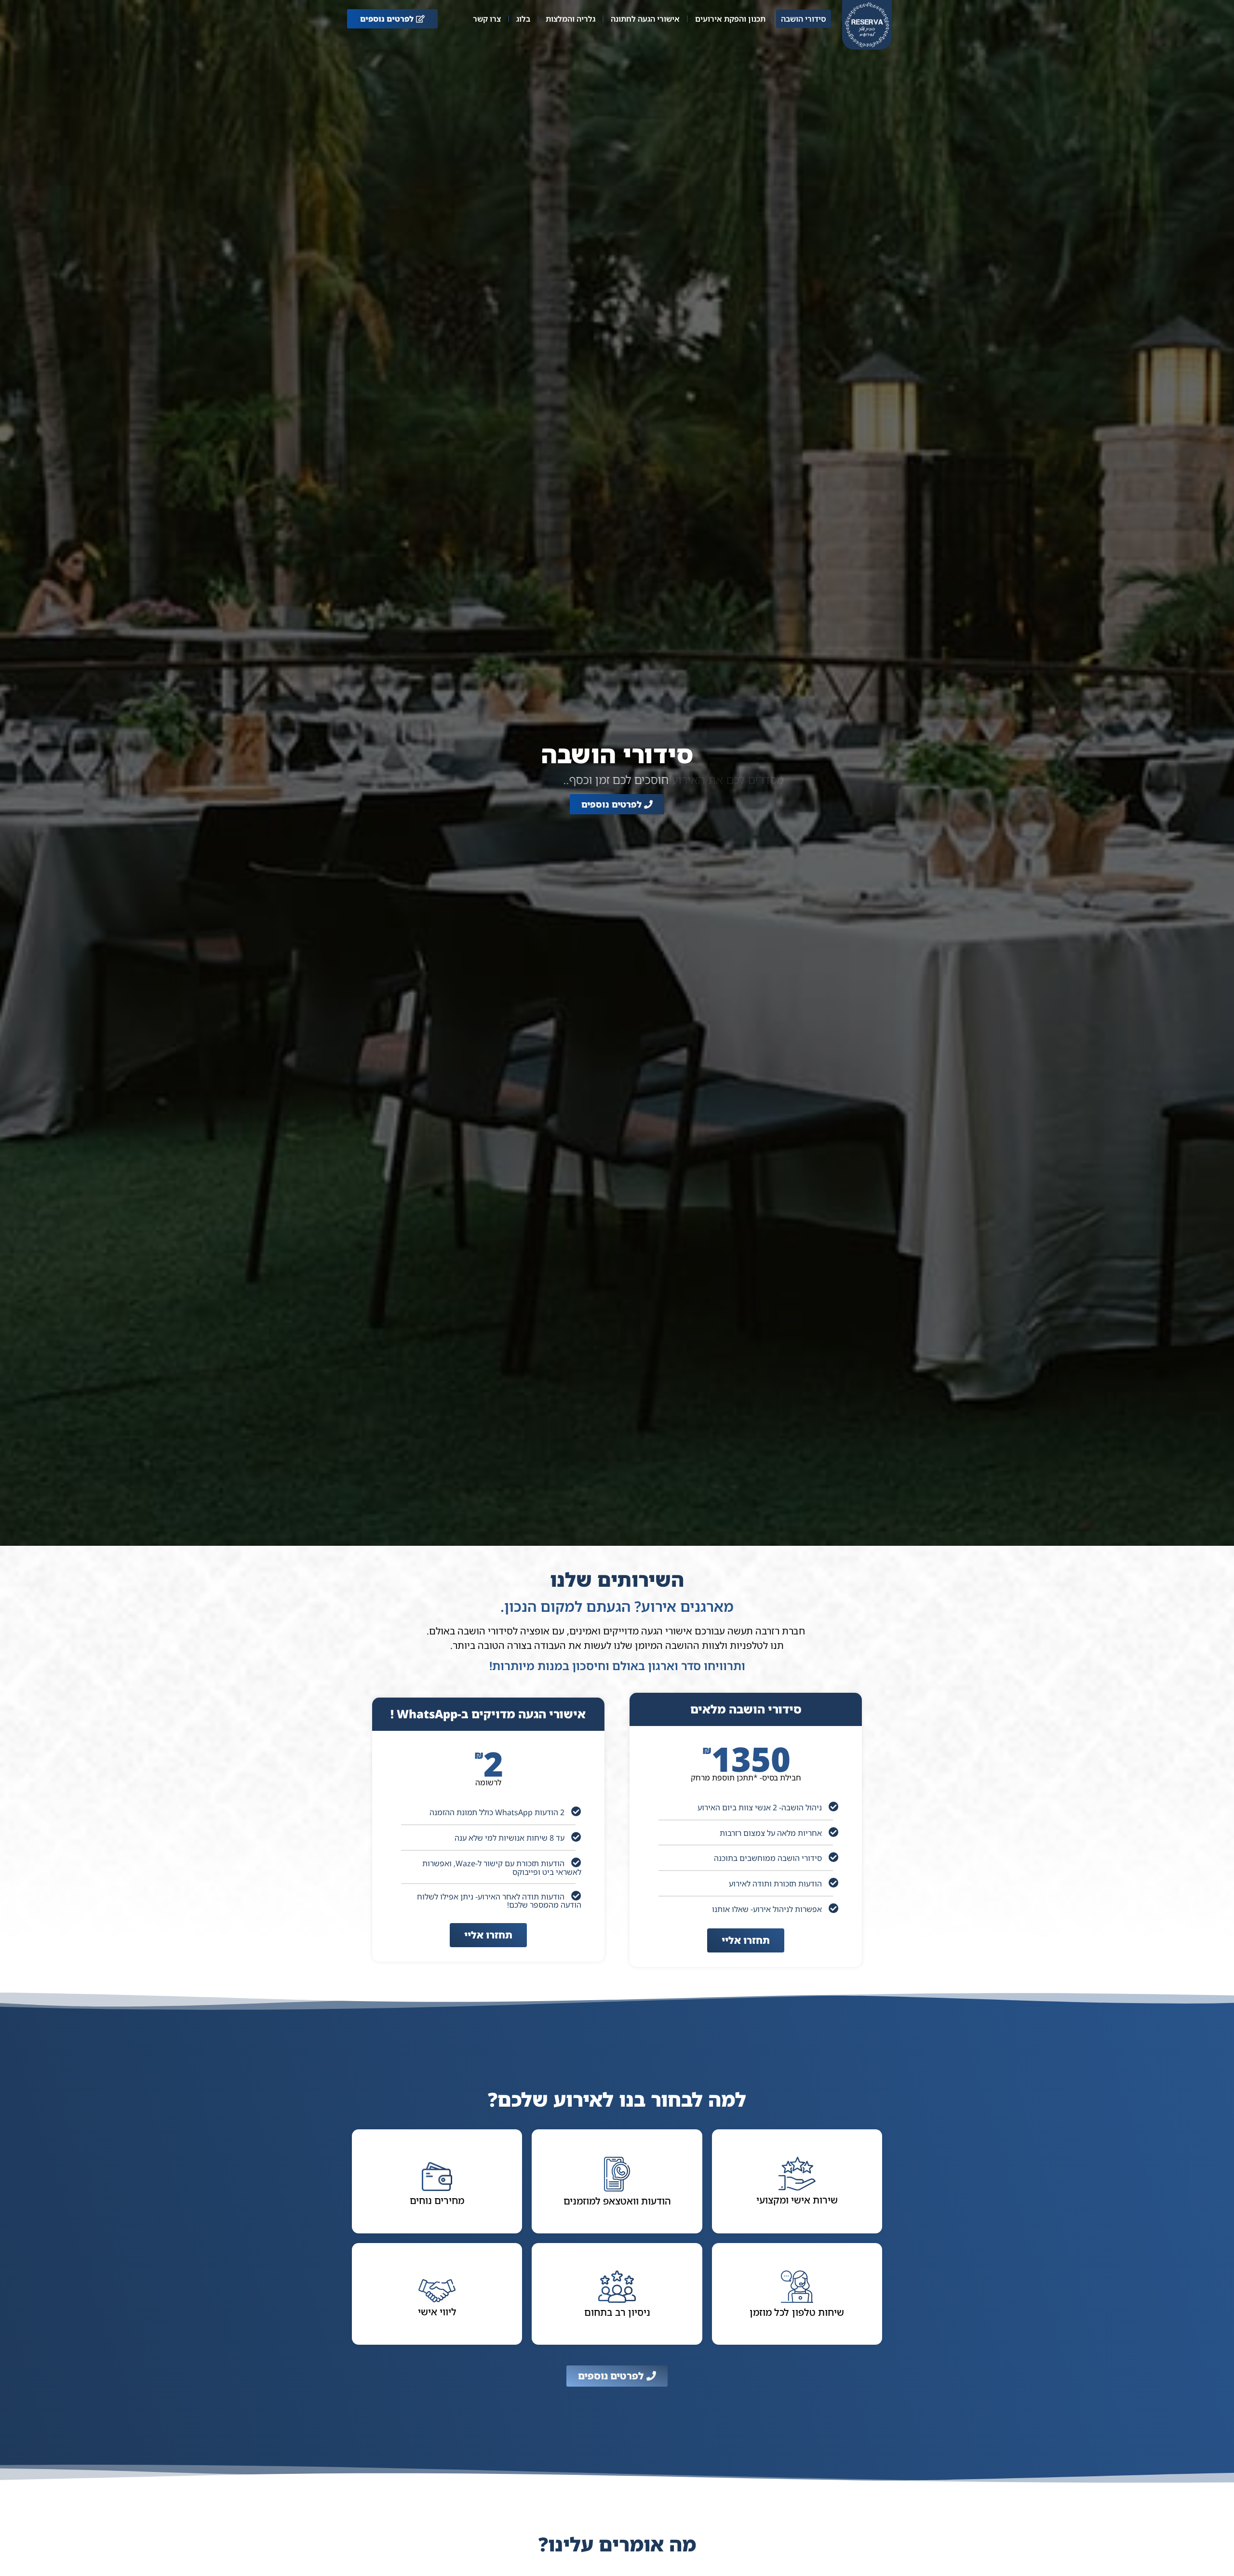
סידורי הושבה (804, 19)
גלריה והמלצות (570, 19)
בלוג (523, 19)
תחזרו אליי (746, 1940)
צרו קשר (487, 19)
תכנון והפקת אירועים (730, 19)
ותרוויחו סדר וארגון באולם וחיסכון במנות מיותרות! (617, 1666)
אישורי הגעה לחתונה (645, 19)
